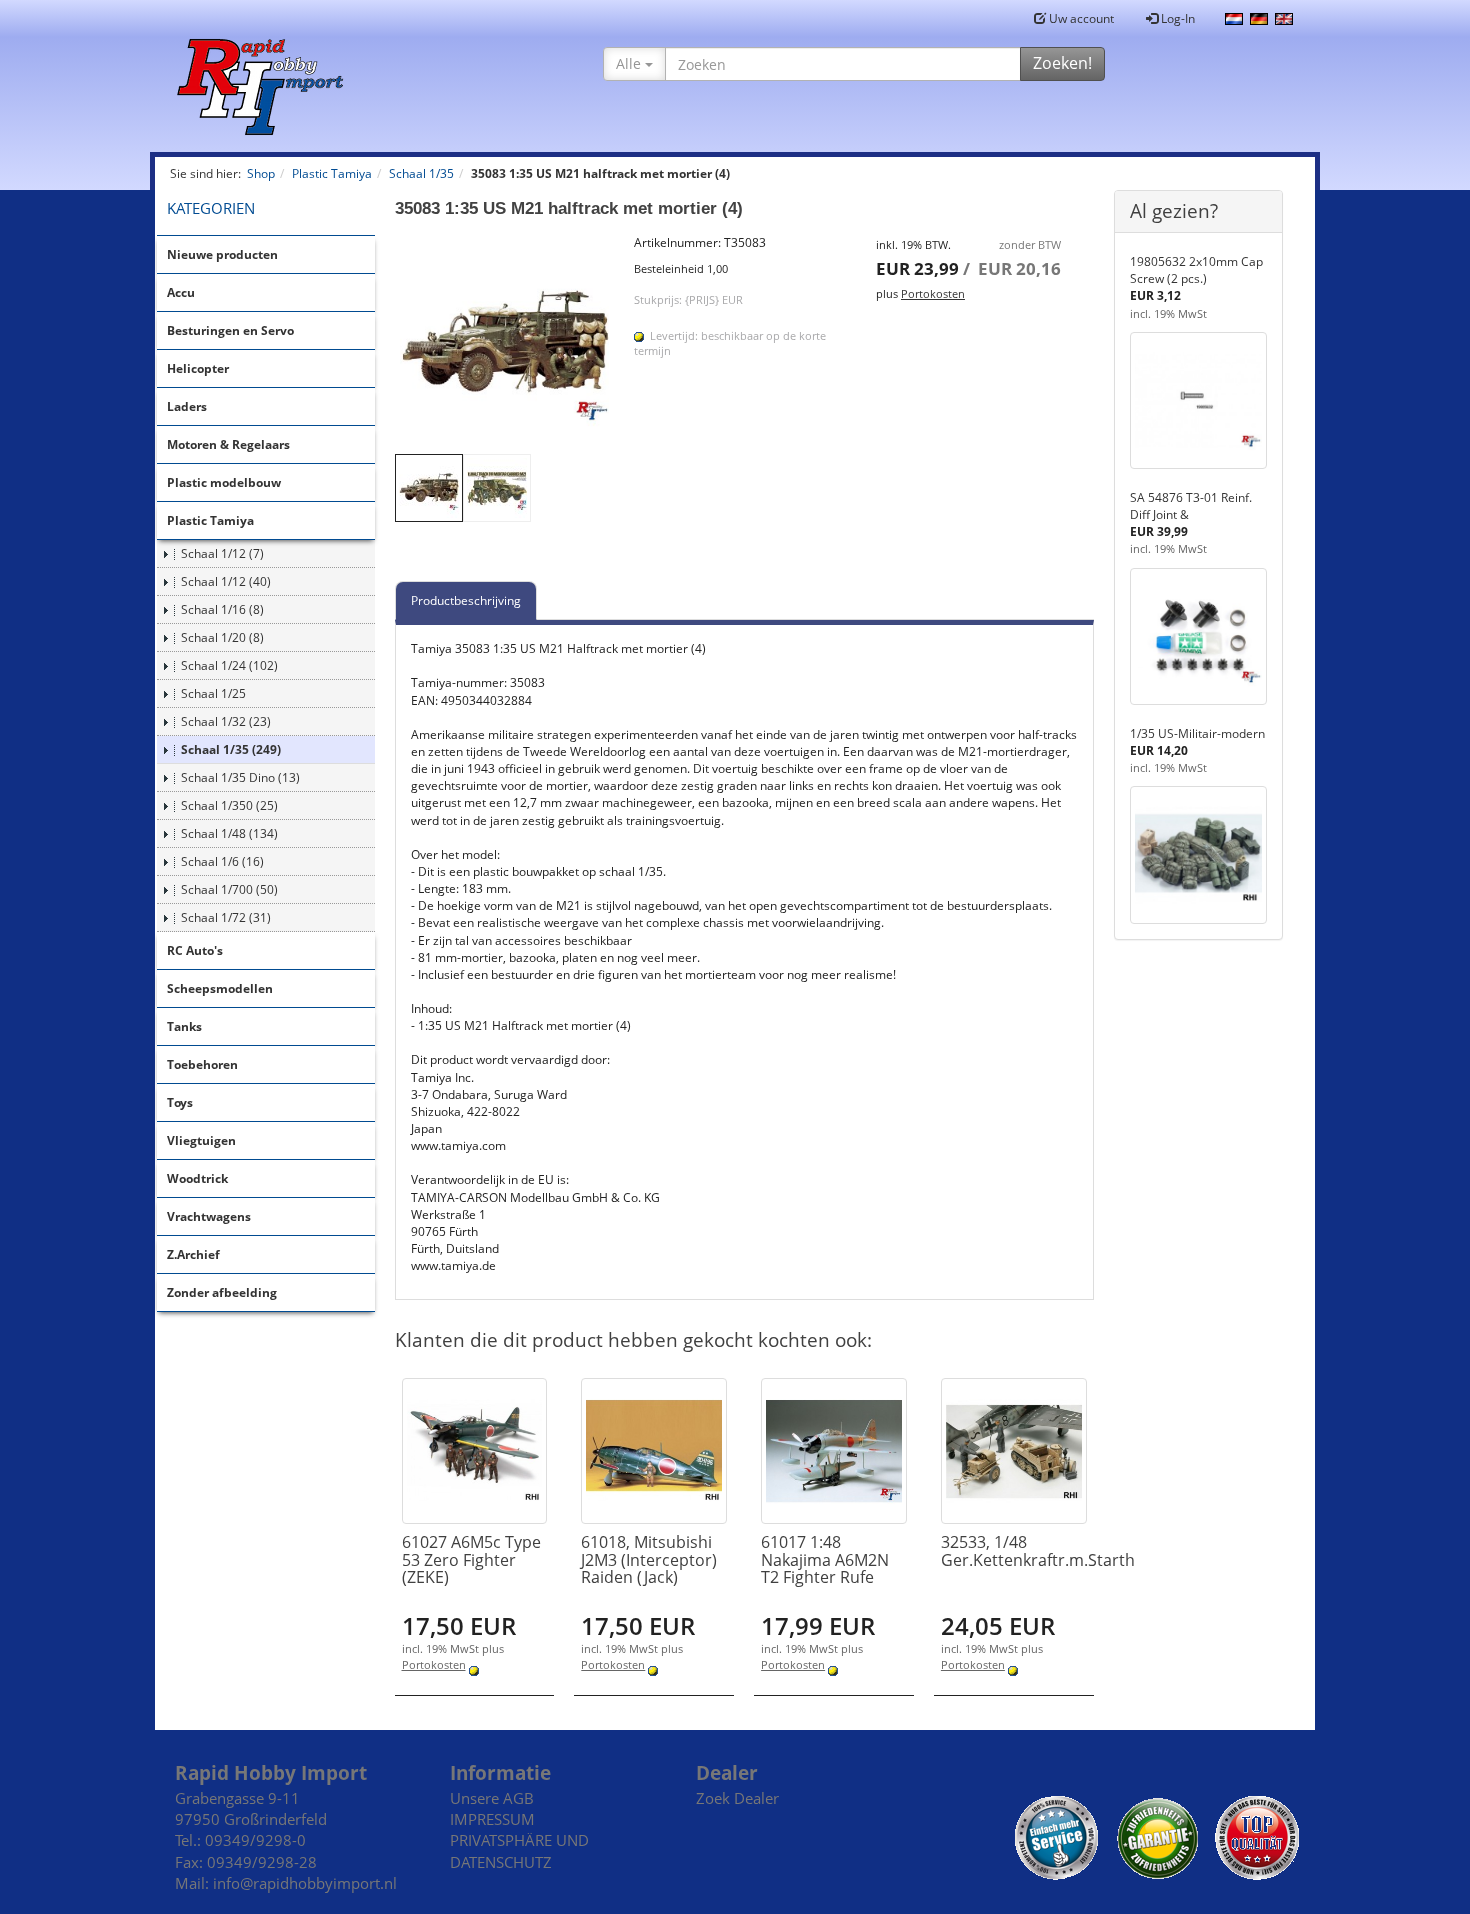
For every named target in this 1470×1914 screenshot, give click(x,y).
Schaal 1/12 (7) (222, 553)
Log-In (1176, 18)
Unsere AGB (492, 1798)
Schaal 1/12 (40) (226, 581)
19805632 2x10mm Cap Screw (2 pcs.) (1196, 270)
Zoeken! (1062, 63)
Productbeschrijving (466, 600)
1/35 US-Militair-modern (1197, 733)
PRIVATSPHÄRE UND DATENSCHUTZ (519, 1850)
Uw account (1080, 18)
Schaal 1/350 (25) (229, 805)
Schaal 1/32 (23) (226, 721)
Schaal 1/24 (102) (229, 665)
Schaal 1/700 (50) (229, 889)
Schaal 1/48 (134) (229, 833)
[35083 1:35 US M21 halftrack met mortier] (505, 344)
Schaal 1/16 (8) (222, 609)
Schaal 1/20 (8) (222, 637)
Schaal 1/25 (213, 693)
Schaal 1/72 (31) (226, 917)
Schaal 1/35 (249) (231, 749)
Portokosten (933, 293)
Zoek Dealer (737, 1798)
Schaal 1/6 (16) (222, 861)
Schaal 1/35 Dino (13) (240, 777)
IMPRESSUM (492, 1819)
